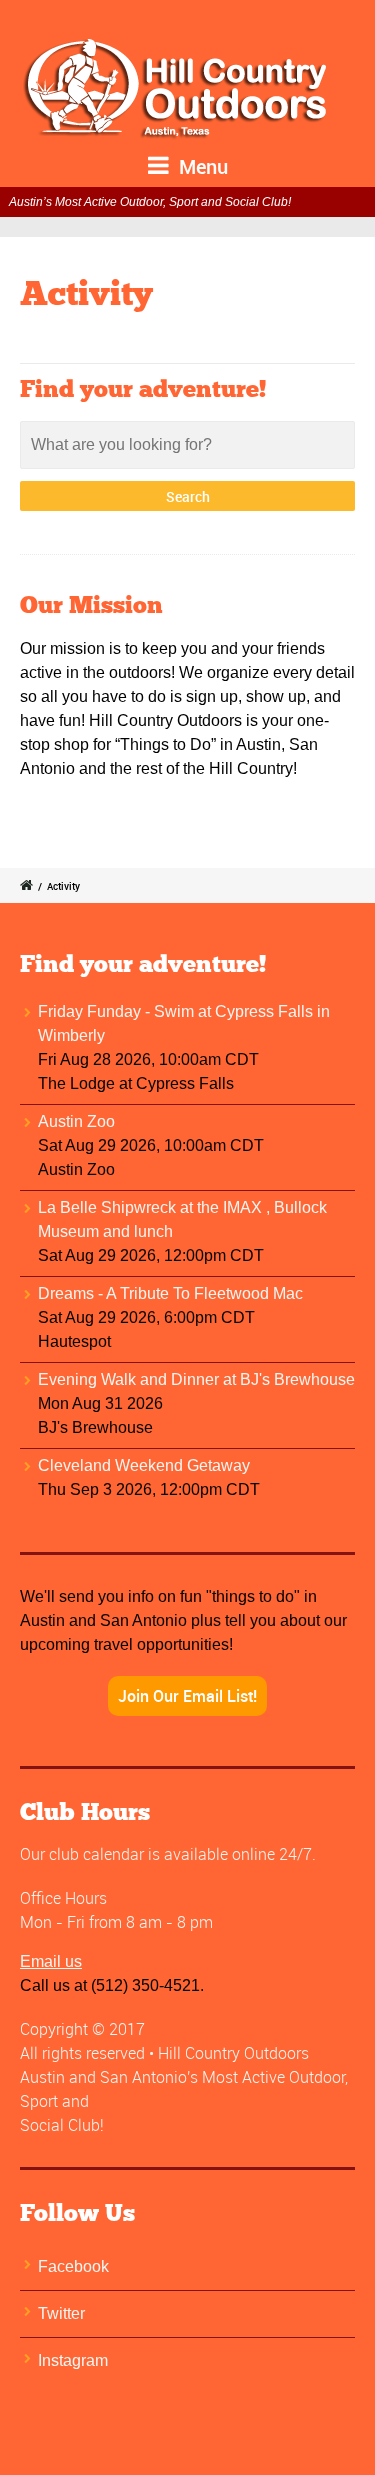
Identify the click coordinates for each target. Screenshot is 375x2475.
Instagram (73, 2360)
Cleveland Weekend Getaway (144, 1465)
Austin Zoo (76, 1121)
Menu (201, 166)
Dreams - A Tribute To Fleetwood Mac (170, 1293)
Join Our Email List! (187, 1696)
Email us (51, 1961)
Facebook (73, 2266)
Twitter (61, 2313)
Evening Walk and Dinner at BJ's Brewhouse (196, 1379)
